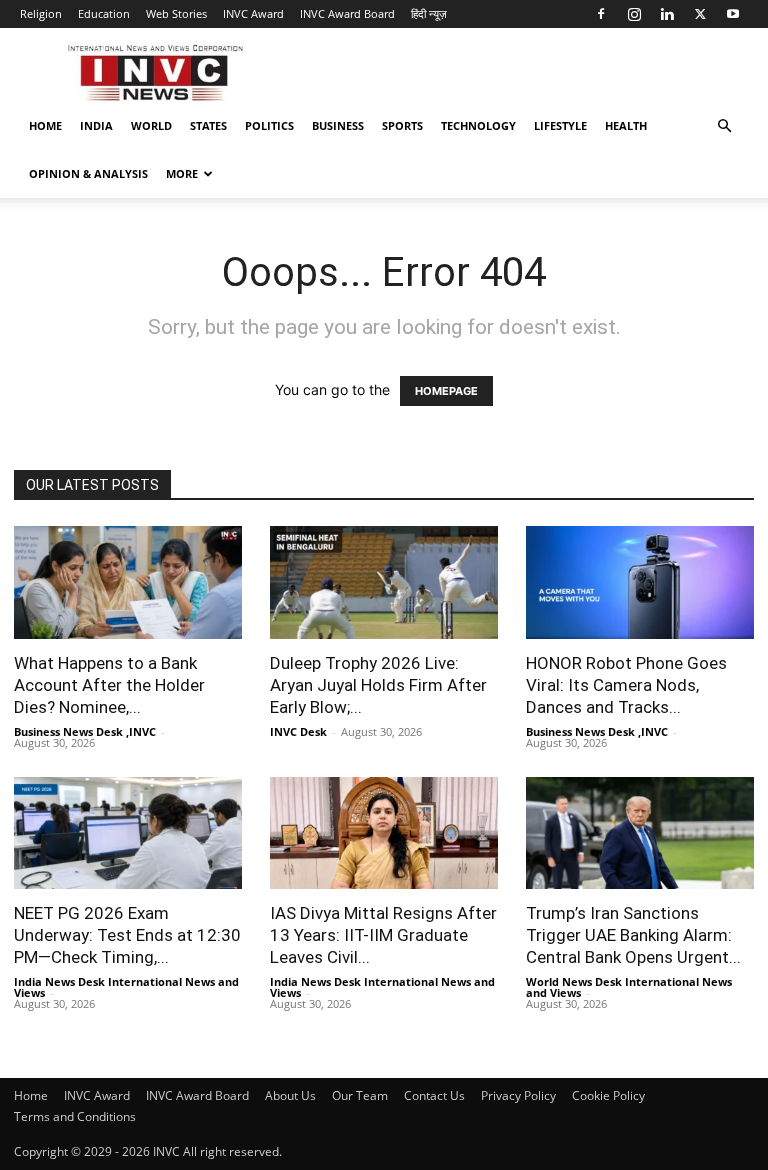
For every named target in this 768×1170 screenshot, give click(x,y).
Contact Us (434, 1095)
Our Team (360, 1095)
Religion (41, 13)
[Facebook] (601, 14)
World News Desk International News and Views (629, 987)
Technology (478, 125)
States (208, 125)
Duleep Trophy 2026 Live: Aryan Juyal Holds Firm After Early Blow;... (378, 685)
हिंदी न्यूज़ (429, 13)
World (151, 125)
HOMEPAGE (446, 391)
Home (45, 125)
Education (104, 13)
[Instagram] (634, 14)
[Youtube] (733, 14)
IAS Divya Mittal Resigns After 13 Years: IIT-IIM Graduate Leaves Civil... (383, 935)
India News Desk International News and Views (126, 987)
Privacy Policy (518, 1095)
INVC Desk (298, 731)
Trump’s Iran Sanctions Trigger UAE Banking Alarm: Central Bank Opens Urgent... (633, 935)
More (182, 173)
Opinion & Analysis (88, 173)
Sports (402, 125)
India (96, 125)
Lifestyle (560, 125)
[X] (700, 14)
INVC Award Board (347, 13)
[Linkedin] (667, 14)
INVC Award (253, 13)
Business (338, 125)
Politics (269, 125)
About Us (290, 1095)
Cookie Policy (608, 1095)
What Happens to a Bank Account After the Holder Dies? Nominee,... (109, 685)
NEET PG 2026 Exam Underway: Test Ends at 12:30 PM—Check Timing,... (127, 935)
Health (626, 125)
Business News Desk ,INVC (85, 731)
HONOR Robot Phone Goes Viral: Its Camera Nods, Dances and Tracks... (626, 685)
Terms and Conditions (75, 1116)
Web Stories (176, 13)
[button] (724, 126)
